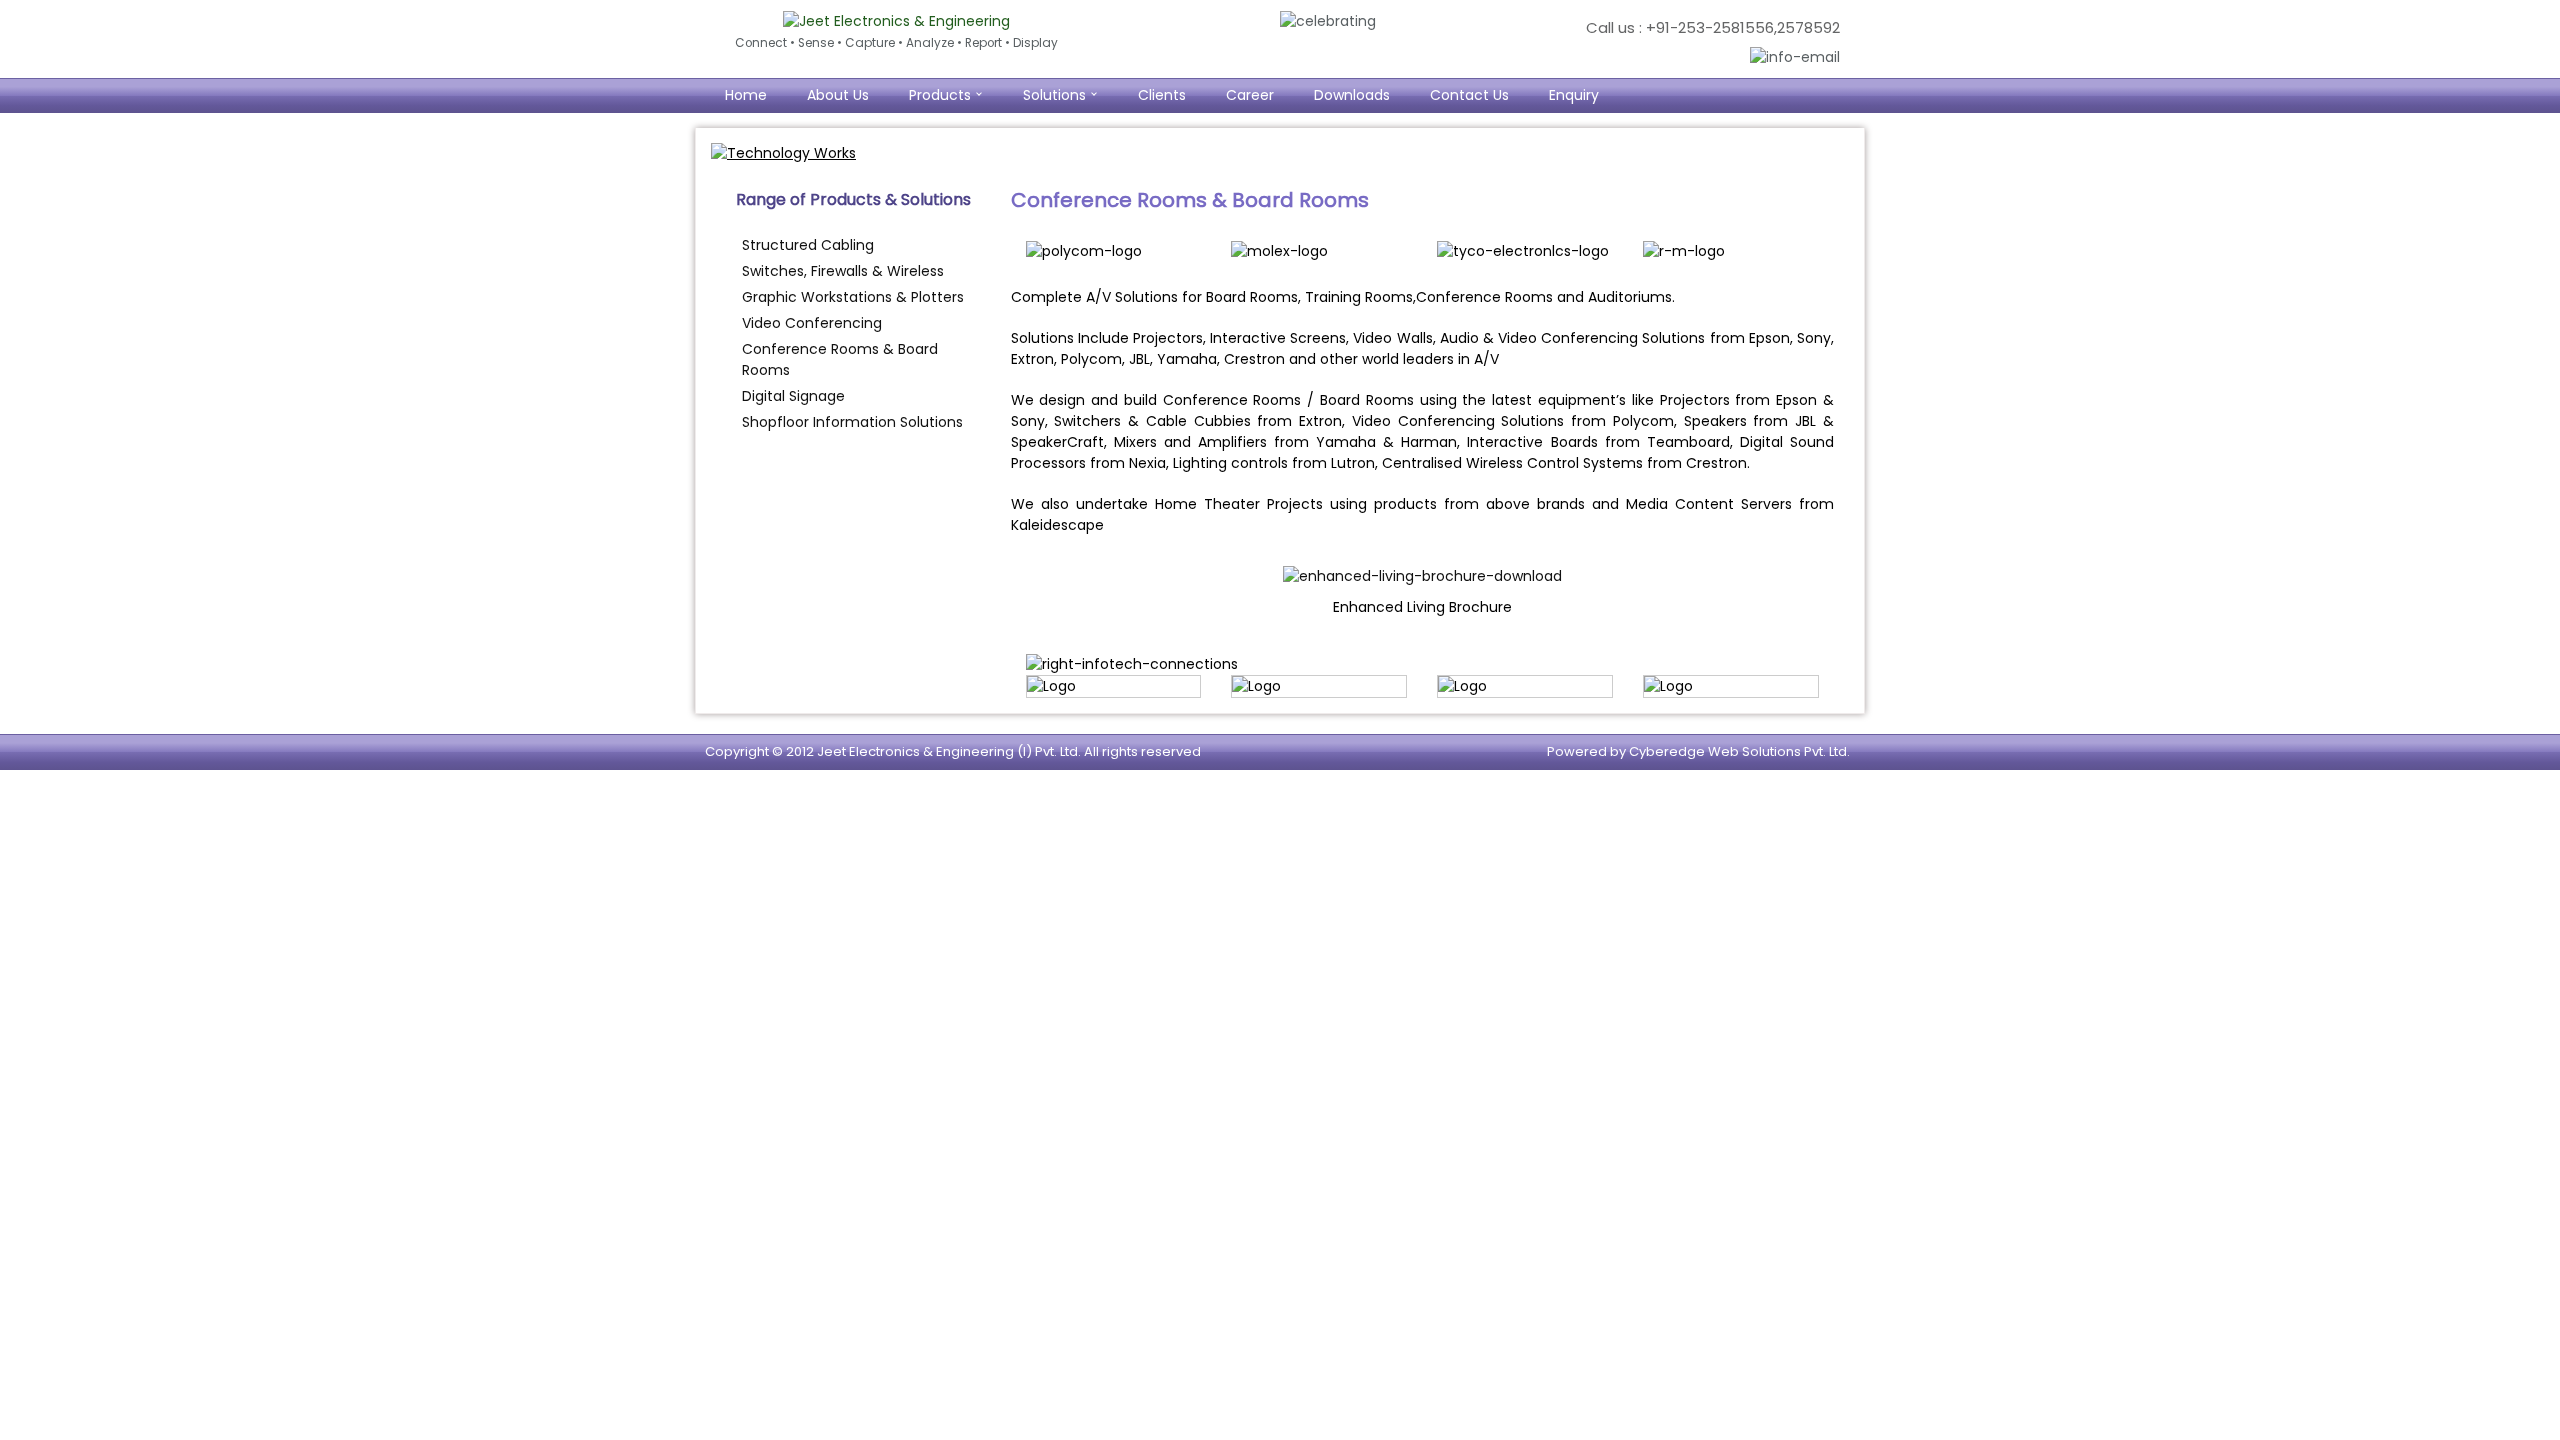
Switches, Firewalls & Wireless (843, 271)
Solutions (1054, 95)
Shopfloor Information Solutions (852, 422)
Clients (1162, 95)
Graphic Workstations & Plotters (853, 297)
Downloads (1352, 95)
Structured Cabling (808, 245)
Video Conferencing (812, 323)
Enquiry (1574, 95)
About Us (838, 95)
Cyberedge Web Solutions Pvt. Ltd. (1739, 751)
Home (746, 95)
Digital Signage (793, 396)
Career (1250, 95)
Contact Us (1469, 95)
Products (940, 95)
